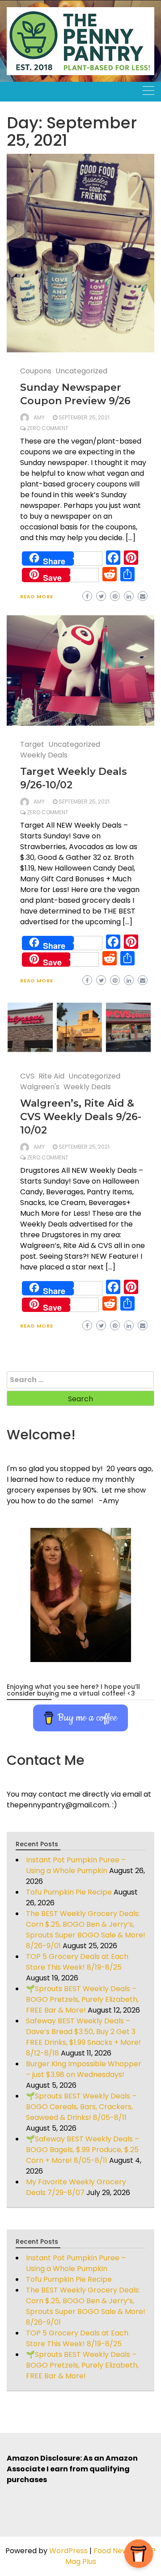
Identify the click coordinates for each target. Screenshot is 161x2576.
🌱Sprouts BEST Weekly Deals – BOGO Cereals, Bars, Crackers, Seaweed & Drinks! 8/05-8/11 (81, 2107)
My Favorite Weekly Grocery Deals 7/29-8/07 (76, 2187)
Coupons (36, 371)
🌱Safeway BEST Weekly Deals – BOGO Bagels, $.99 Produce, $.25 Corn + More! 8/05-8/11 (83, 2150)
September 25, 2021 (84, 417)
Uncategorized (81, 371)
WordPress (68, 2551)
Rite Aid (51, 1076)
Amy (39, 417)
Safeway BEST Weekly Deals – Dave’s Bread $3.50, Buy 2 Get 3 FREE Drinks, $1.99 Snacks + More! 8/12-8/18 (83, 2037)
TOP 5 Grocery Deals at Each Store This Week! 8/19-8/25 (77, 1962)
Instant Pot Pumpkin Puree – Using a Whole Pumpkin (76, 1865)
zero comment (48, 428)
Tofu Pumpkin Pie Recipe (69, 1892)
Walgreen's (40, 1087)
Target (32, 744)
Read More (37, 596)
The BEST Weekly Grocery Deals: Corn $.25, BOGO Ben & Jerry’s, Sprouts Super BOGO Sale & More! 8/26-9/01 (86, 1930)
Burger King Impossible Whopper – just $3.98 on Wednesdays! (84, 2069)
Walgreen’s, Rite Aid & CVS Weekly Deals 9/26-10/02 (81, 1117)
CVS (27, 1076)
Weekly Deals (44, 755)
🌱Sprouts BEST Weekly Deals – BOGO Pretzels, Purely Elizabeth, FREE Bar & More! (82, 1999)
